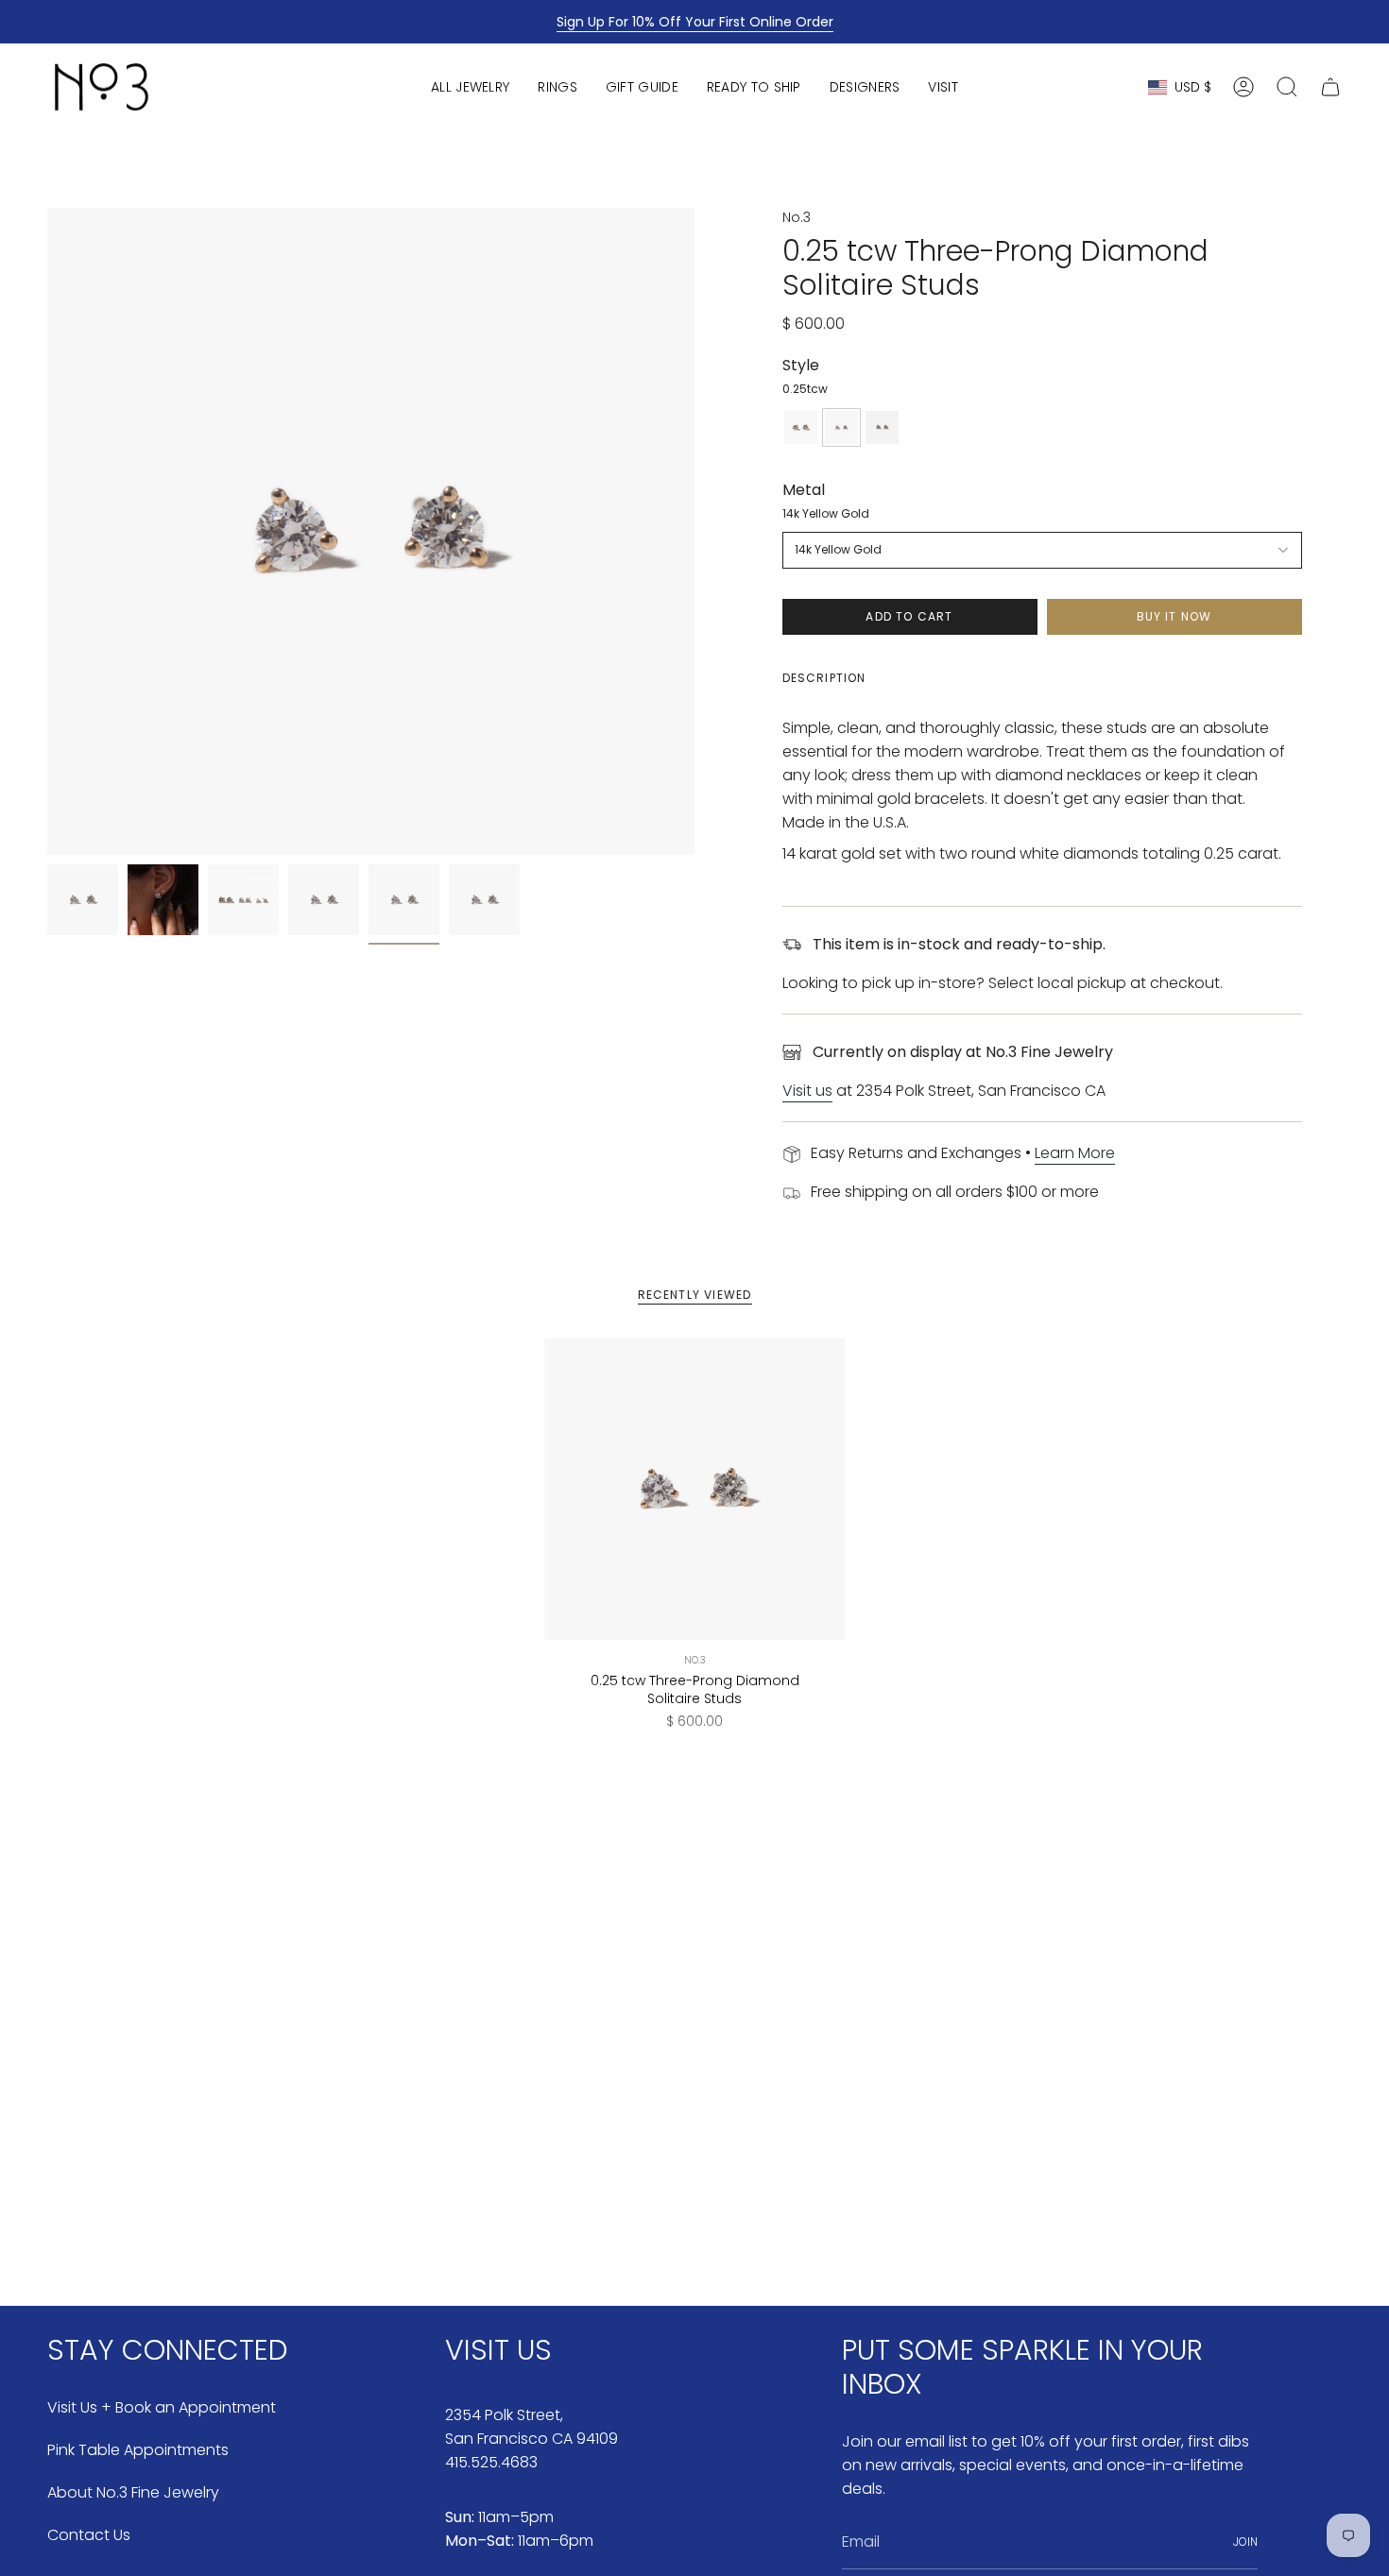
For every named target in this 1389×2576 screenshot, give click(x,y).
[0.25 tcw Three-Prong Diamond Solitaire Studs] (695, 1489)
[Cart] (1330, 87)
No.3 (797, 217)
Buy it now (1175, 616)
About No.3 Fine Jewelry (133, 2492)
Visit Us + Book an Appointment (162, 2407)
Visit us (807, 1091)
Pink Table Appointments (138, 2450)
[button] (470, 87)
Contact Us (89, 2535)
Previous (47, 532)
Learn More (1075, 1153)
